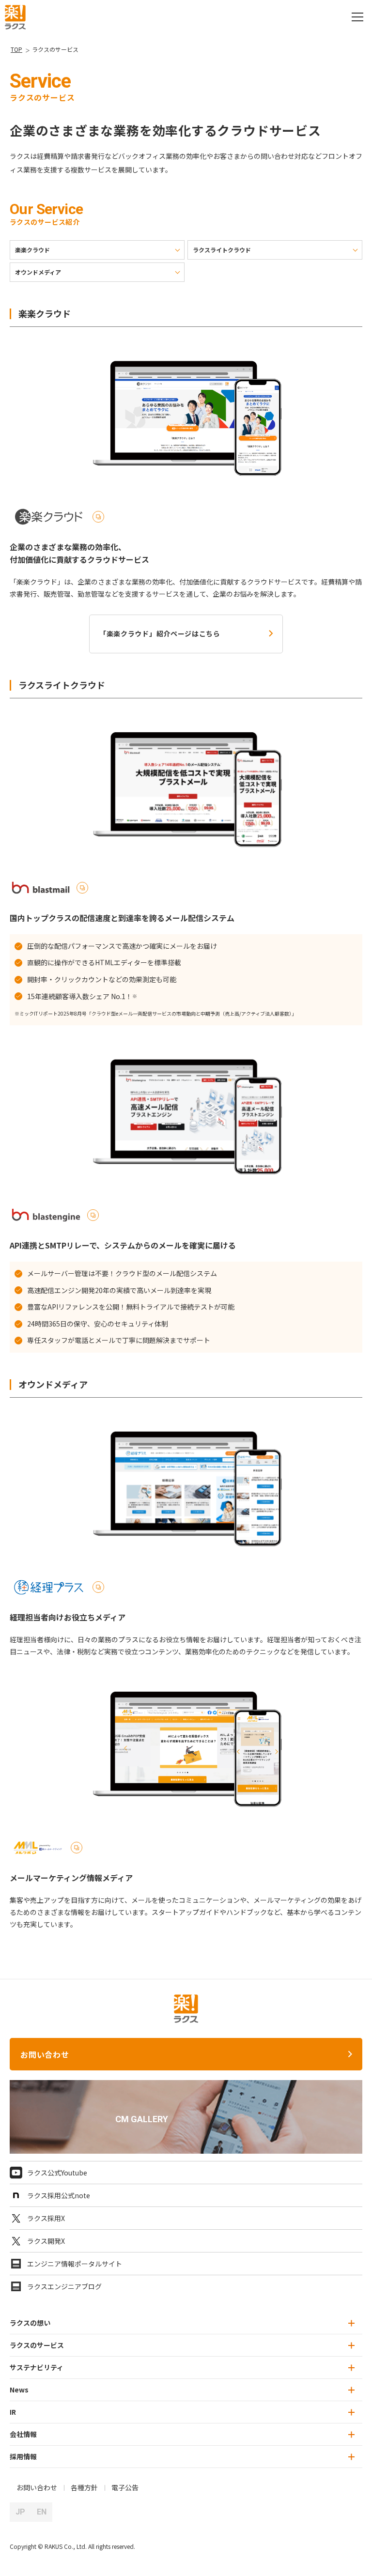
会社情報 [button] (23, 2434)
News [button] (19, 2390)
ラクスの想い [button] (30, 2323)
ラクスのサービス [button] (37, 2345)
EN (42, 2512)
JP (20, 2512)
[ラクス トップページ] (15, 16)
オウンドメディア (38, 272)
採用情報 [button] (23, 2456)
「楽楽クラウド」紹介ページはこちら (160, 633)
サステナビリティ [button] (37, 2367)
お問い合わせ (45, 2054)
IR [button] (13, 2412)
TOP (16, 49)
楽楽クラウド (32, 250)
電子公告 (125, 2487)
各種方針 (84, 2487)
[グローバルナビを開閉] (357, 17)
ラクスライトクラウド (222, 250)
